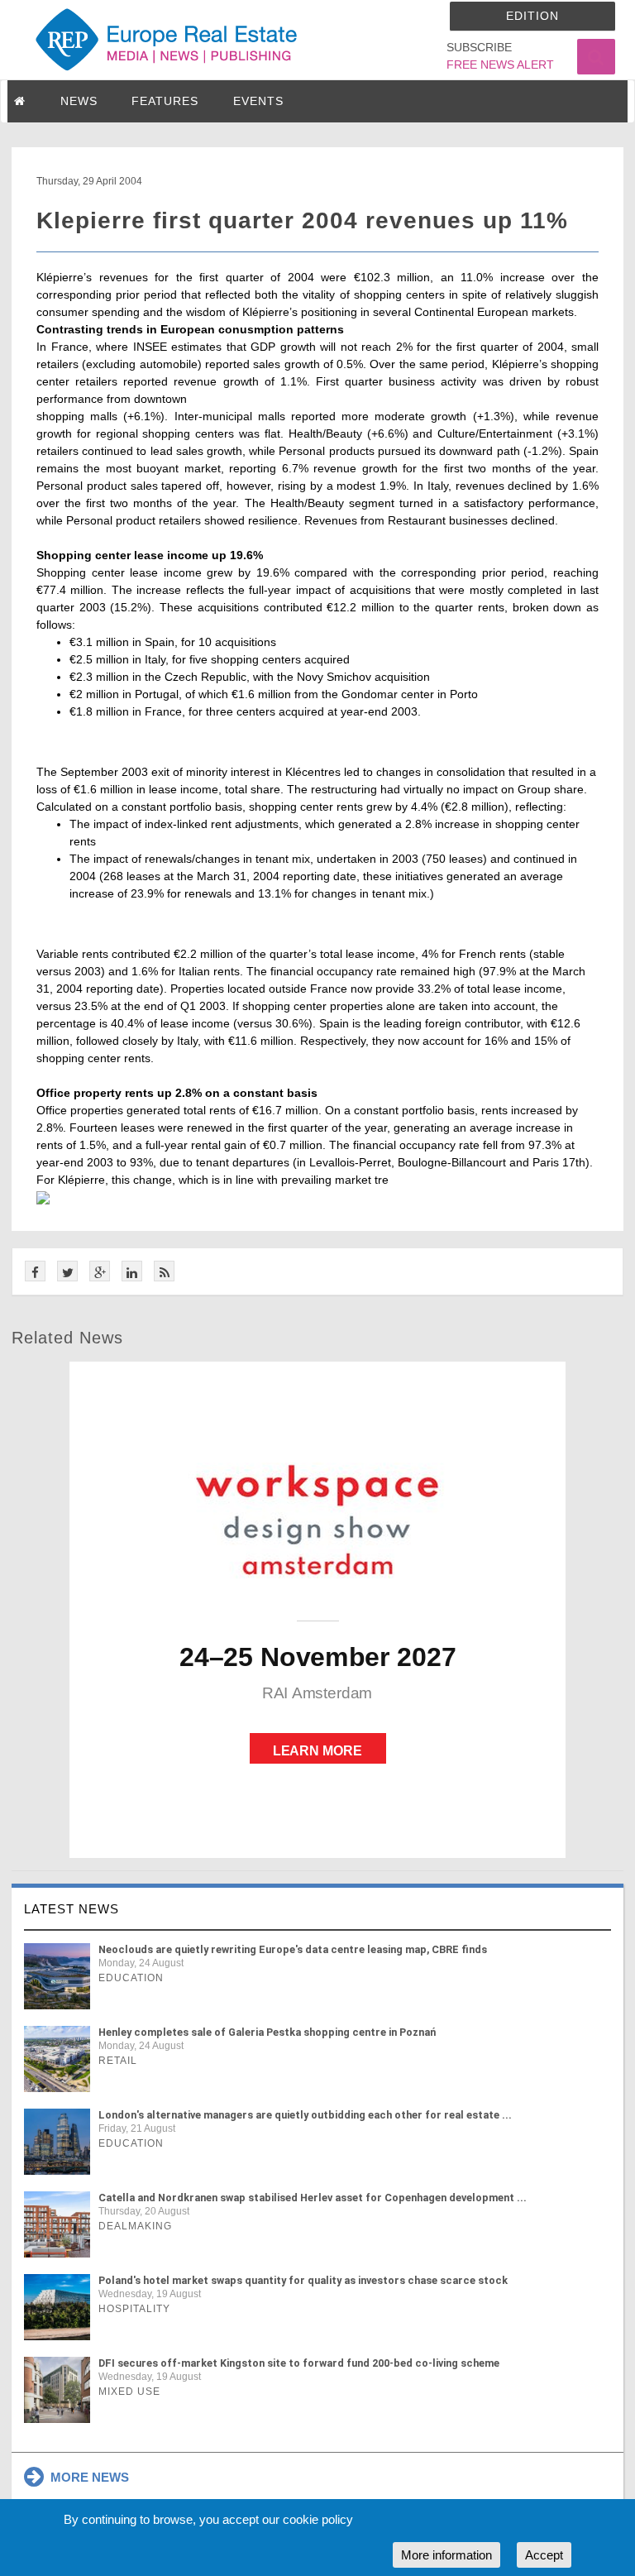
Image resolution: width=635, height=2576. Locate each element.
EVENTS (258, 101)
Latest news (72, 1909)
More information (446, 2555)
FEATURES (165, 101)
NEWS (79, 101)
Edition (532, 16)
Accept (544, 2555)
